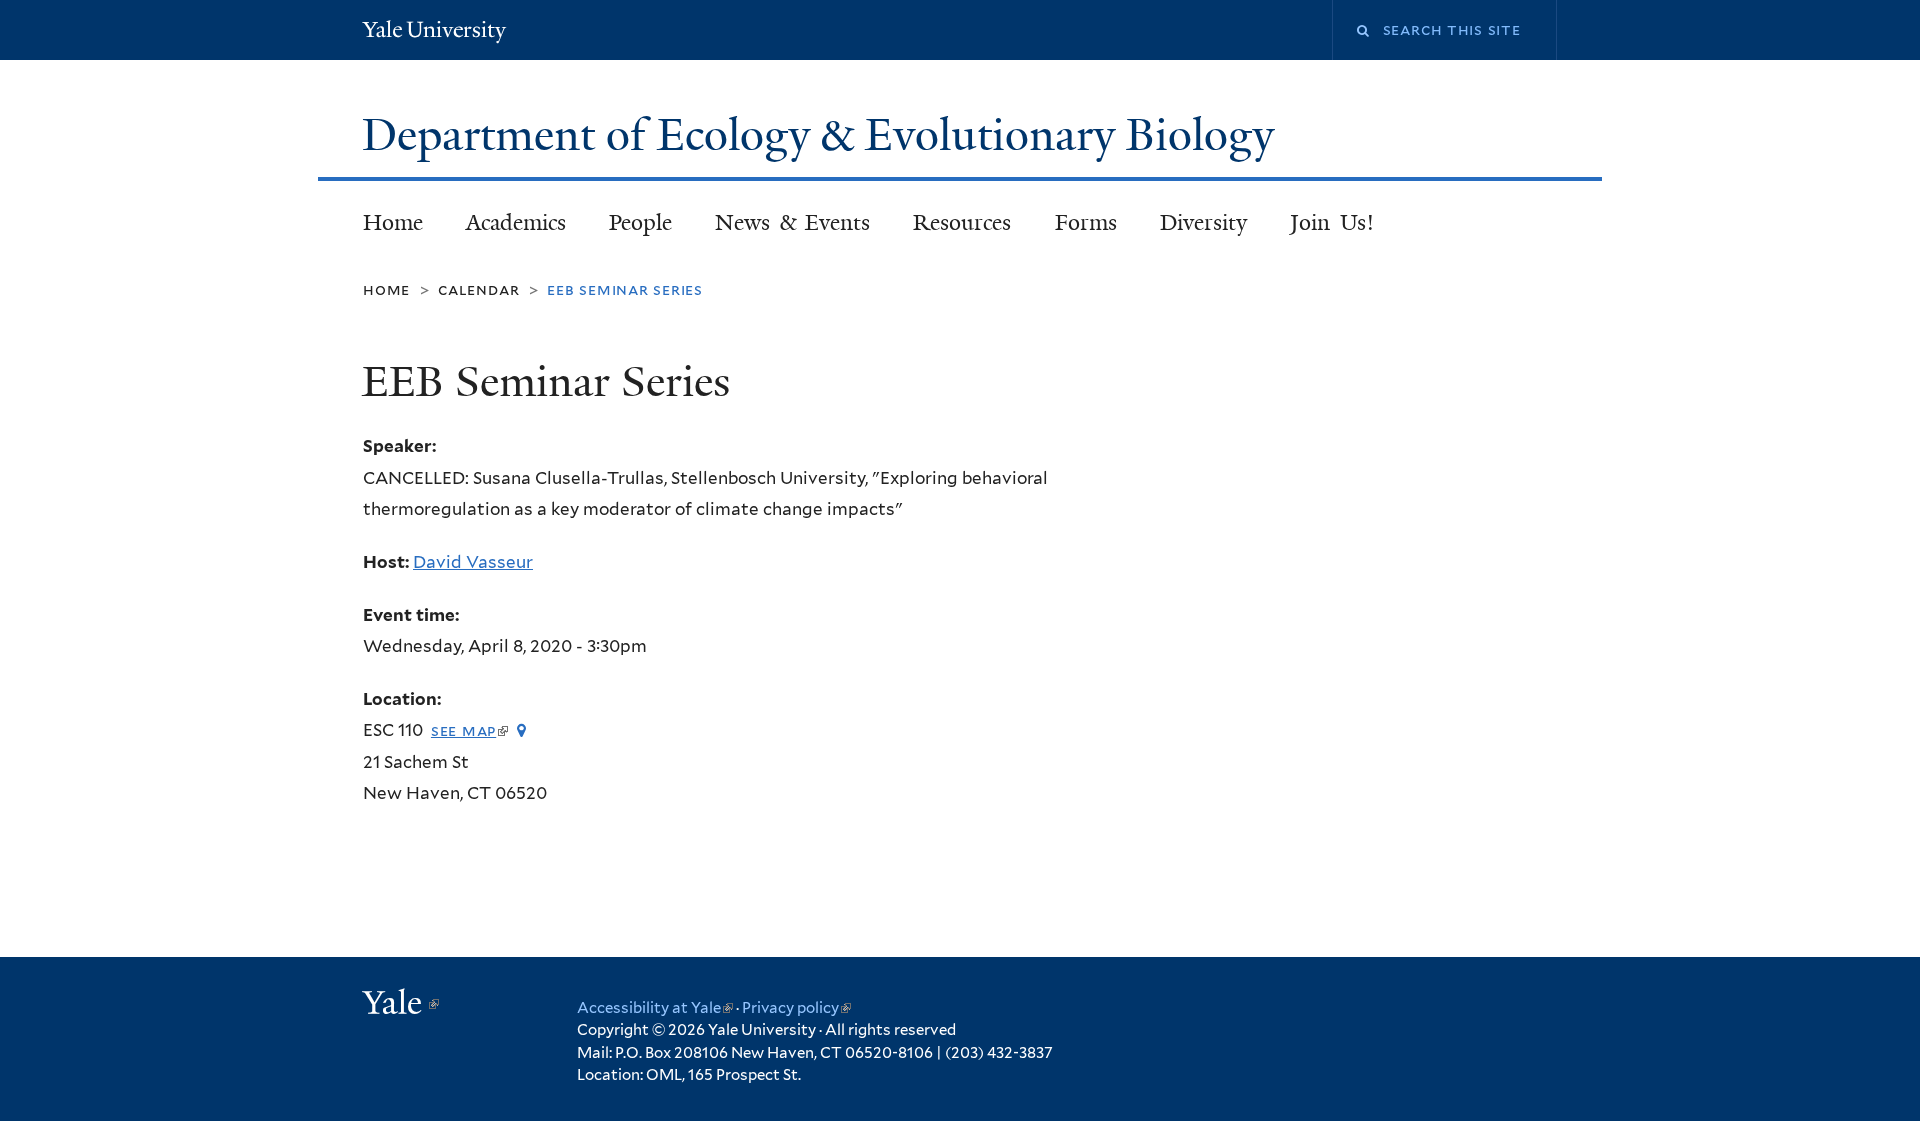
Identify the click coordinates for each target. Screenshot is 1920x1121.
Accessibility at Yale (655, 1008)
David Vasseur (473, 562)
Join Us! (1332, 222)
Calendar (478, 289)
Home (393, 222)
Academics (516, 222)
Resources (962, 222)
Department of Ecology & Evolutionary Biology (823, 135)
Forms (1086, 222)
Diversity (1203, 222)
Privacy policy (796, 1008)
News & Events (792, 222)
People (640, 222)
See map (469, 730)
